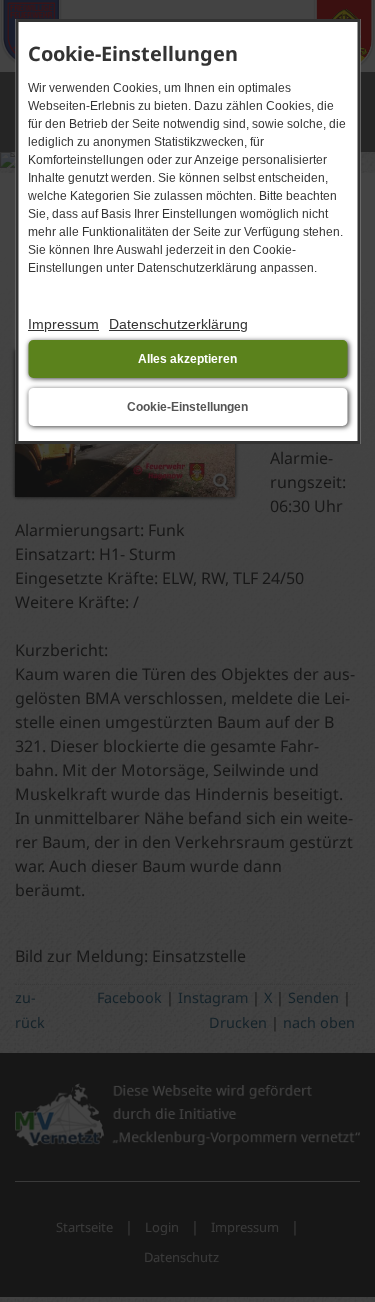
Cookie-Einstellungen (187, 407)
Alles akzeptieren (187, 359)
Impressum (63, 324)
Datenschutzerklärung (178, 324)
